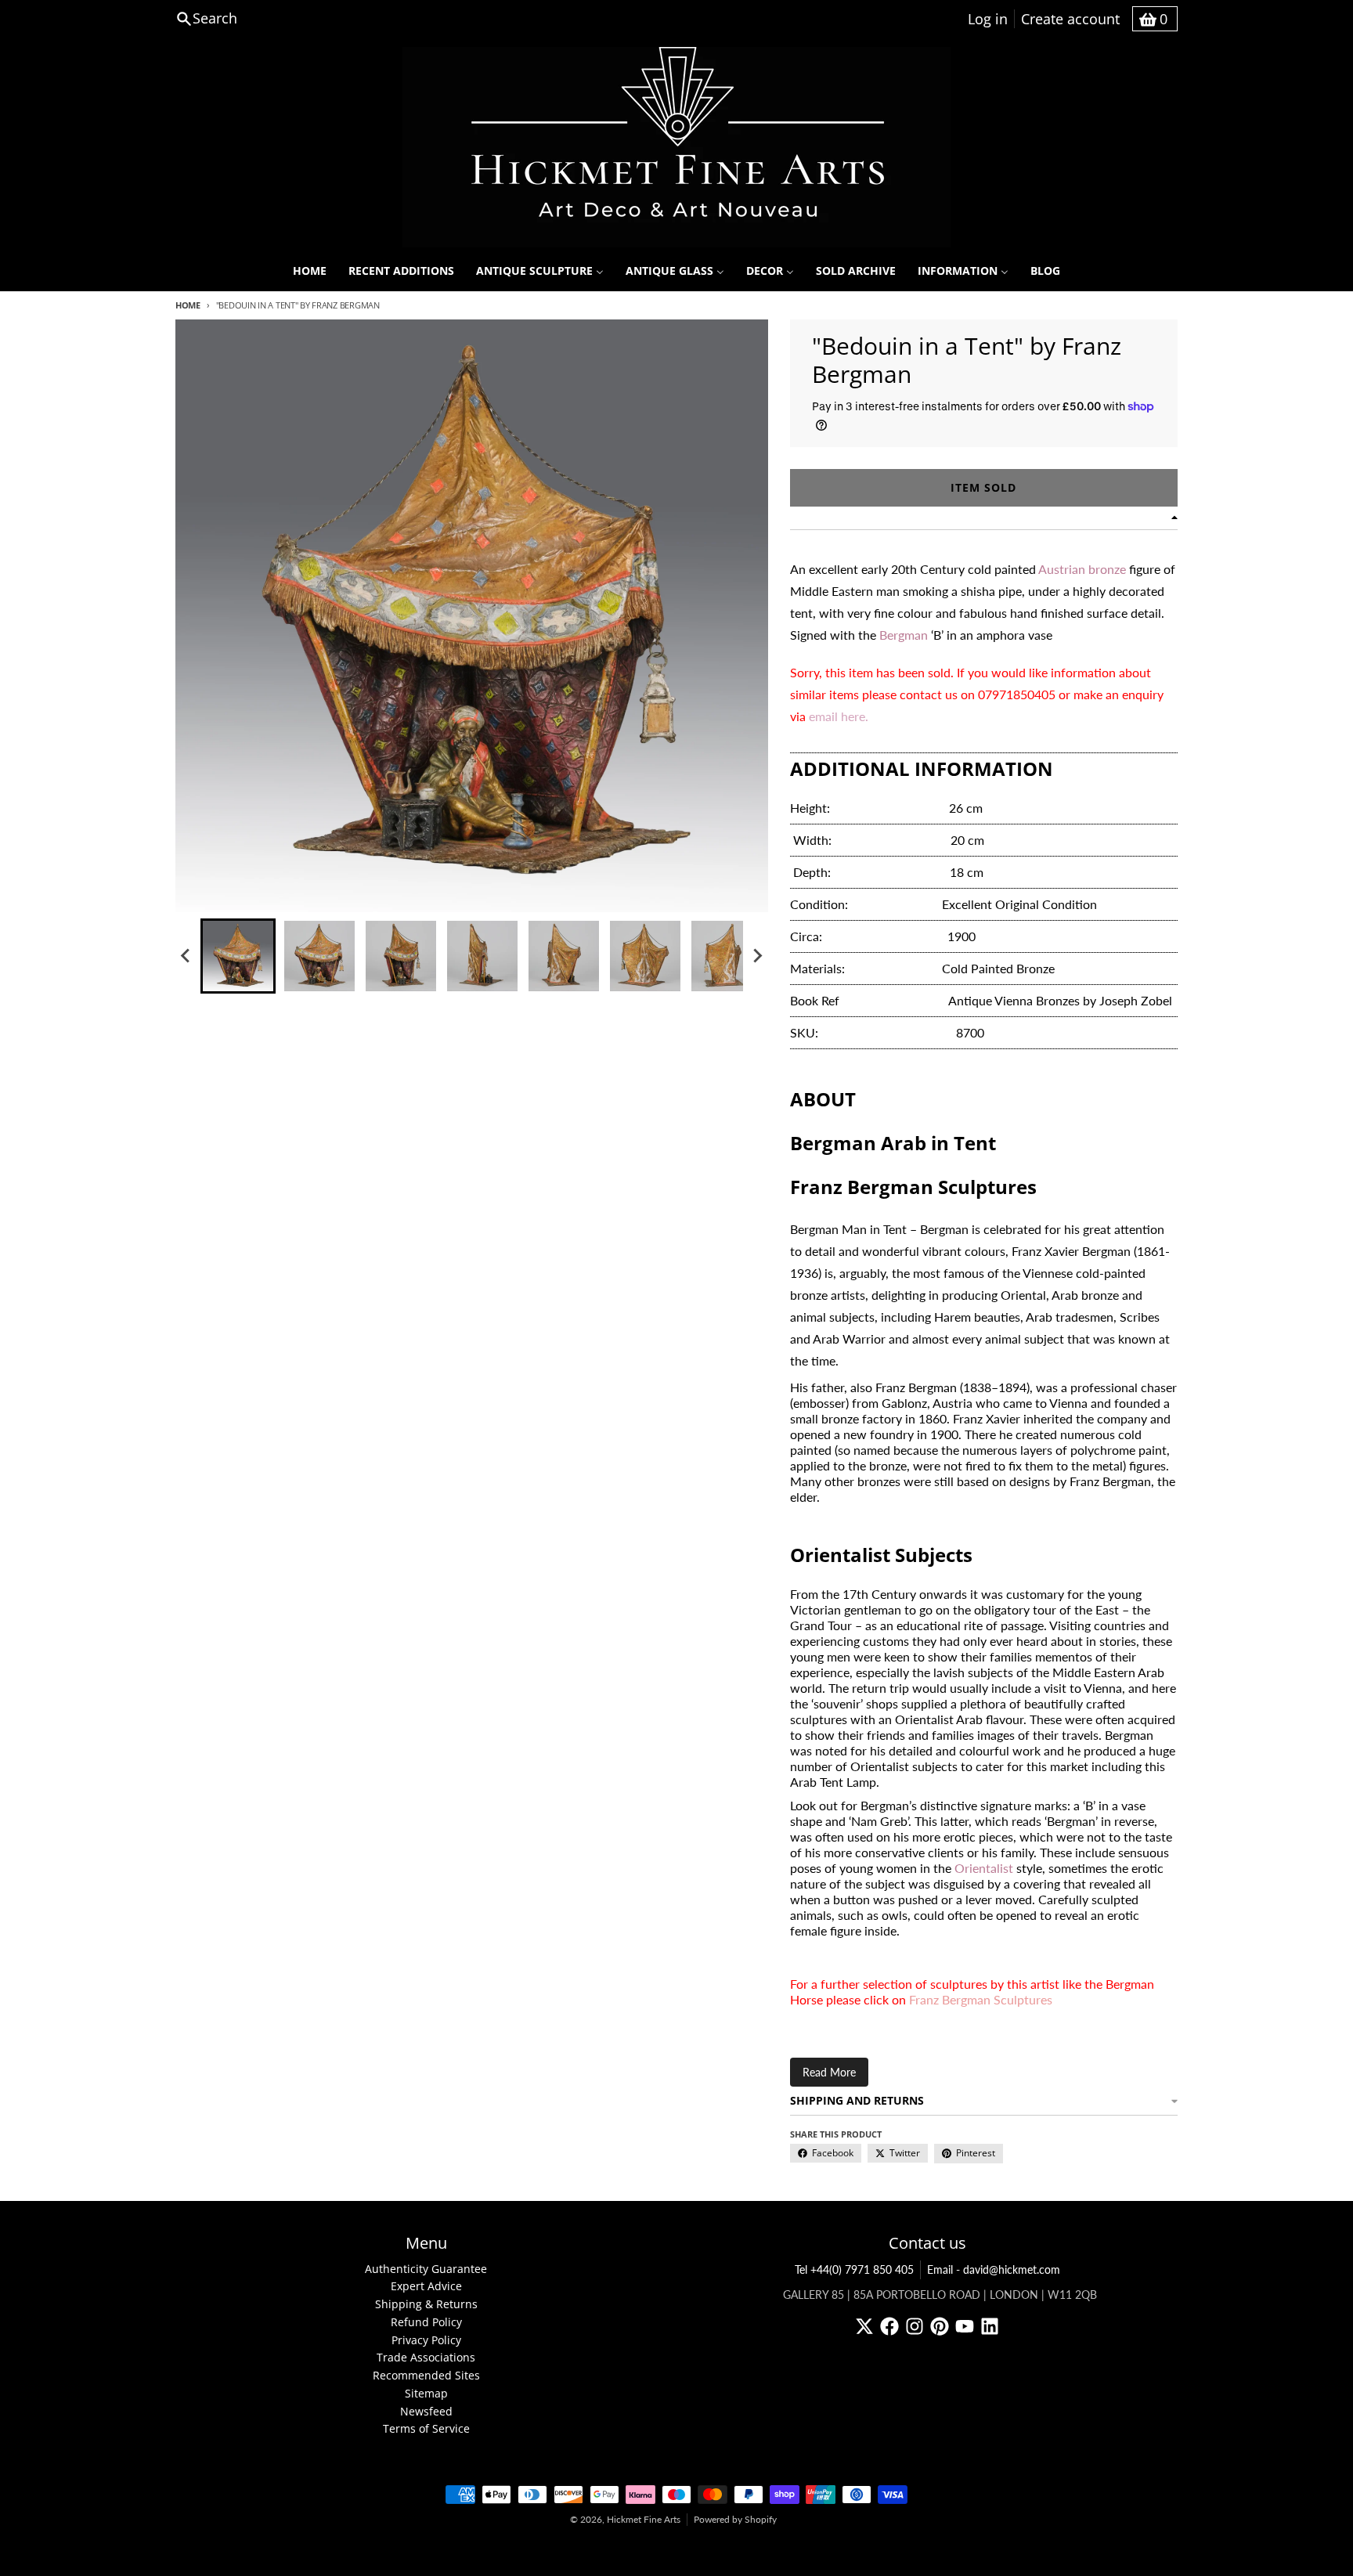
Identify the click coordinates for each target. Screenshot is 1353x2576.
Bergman (904, 635)
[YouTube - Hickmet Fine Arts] (965, 2326)
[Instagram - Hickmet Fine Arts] (915, 2326)
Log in (988, 19)
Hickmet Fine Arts (644, 2519)
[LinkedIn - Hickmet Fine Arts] (990, 2326)
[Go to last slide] (186, 956)
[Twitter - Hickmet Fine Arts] (864, 2326)
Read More (829, 2072)
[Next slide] (757, 956)
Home (188, 305)
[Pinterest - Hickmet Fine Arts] (940, 2326)
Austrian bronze (1082, 569)
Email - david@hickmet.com (994, 2269)
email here (837, 716)
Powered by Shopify (735, 2519)
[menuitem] (310, 271)
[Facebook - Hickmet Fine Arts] (889, 2326)
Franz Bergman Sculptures (981, 1999)
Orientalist (984, 1868)
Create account (1070, 19)
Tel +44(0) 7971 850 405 (854, 2269)
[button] (238, 956)
